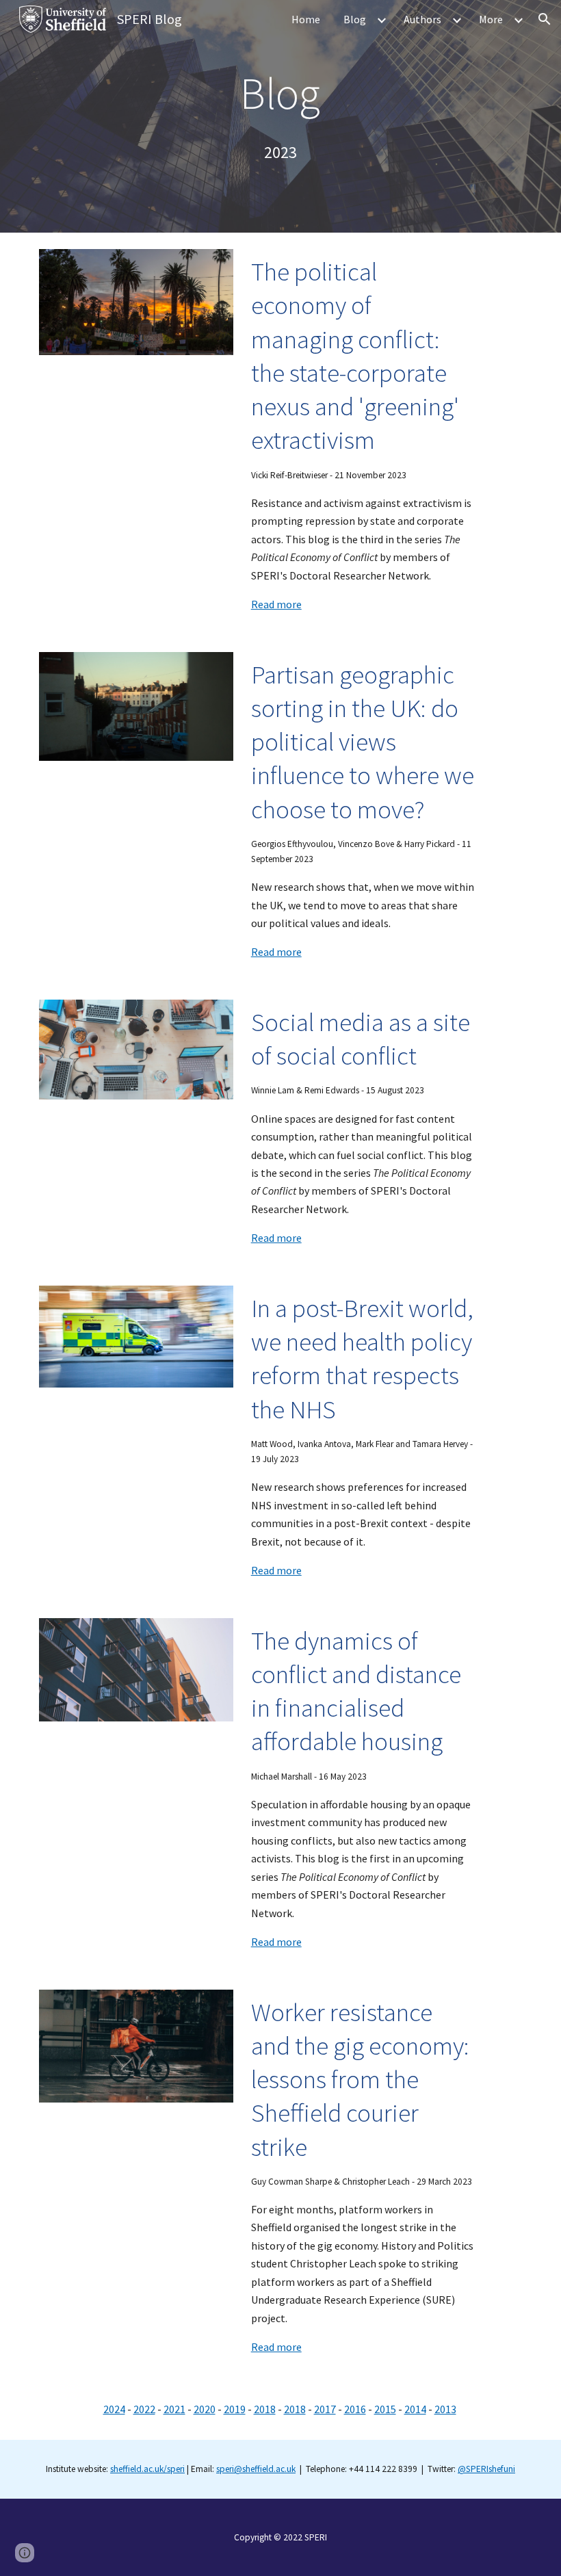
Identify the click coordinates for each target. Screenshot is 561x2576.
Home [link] (306, 19)
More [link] (491, 19)
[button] (545, 19)
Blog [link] (355, 19)
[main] (281, 93)
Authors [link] (422, 19)
